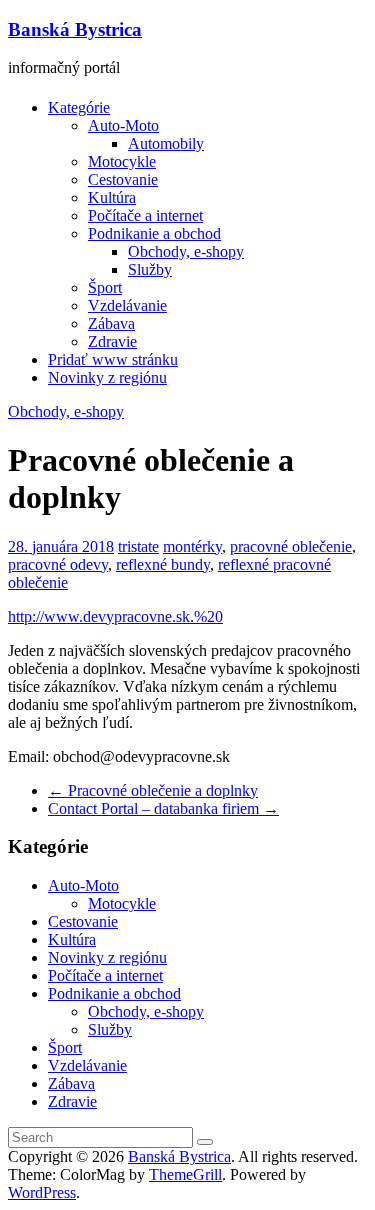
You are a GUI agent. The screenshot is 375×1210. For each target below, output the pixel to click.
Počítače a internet (145, 215)
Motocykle (122, 161)
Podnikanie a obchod (154, 233)
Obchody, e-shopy (186, 251)
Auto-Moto (123, 125)
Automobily (166, 143)
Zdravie (112, 341)
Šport (105, 287)
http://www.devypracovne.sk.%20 (115, 616)
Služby (150, 269)
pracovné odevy (58, 564)
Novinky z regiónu (107, 377)
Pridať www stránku (113, 359)
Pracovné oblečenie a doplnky (153, 790)
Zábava (111, 323)
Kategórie (79, 107)
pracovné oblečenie (291, 546)
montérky (192, 546)
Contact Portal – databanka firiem (163, 808)
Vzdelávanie (127, 305)
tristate (138, 546)
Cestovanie (123, 179)
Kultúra (112, 197)
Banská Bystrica (75, 29)
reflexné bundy (163, 564)
